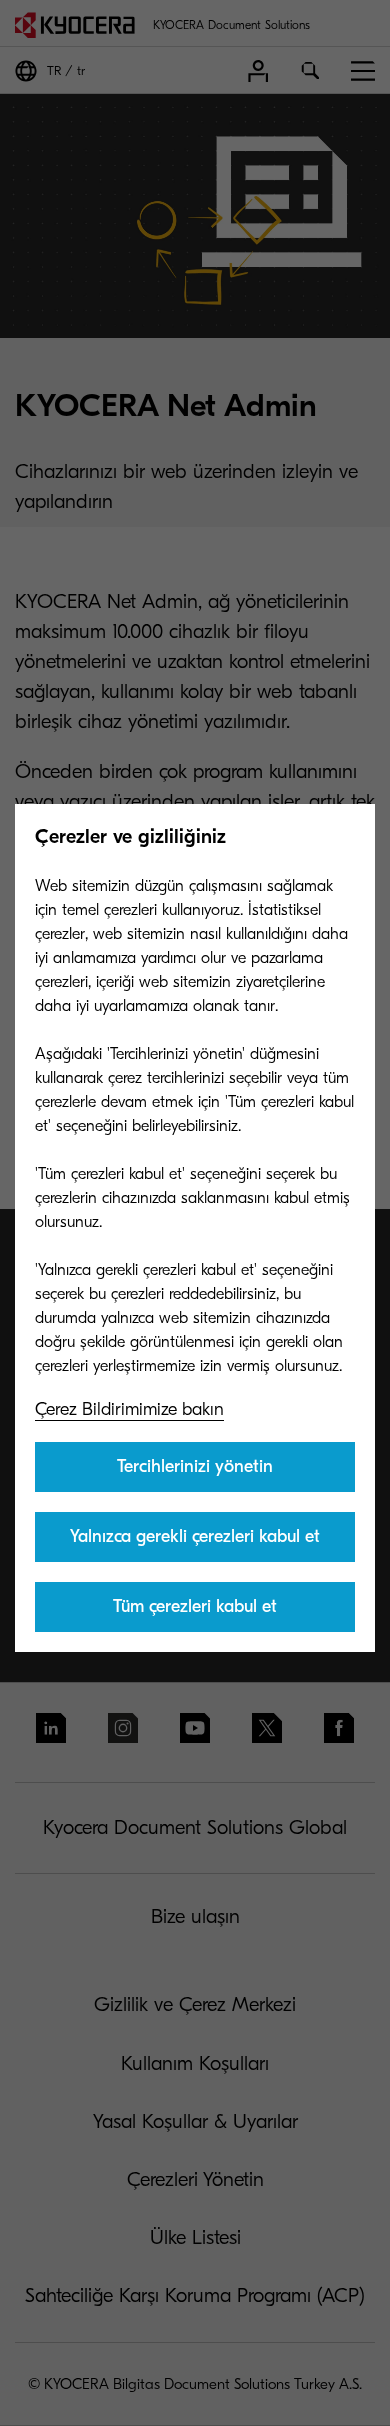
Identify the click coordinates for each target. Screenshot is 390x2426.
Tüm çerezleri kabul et (195, 1606)
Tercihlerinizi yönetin (195, 1466)
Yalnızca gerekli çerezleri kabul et (195, 1536)
